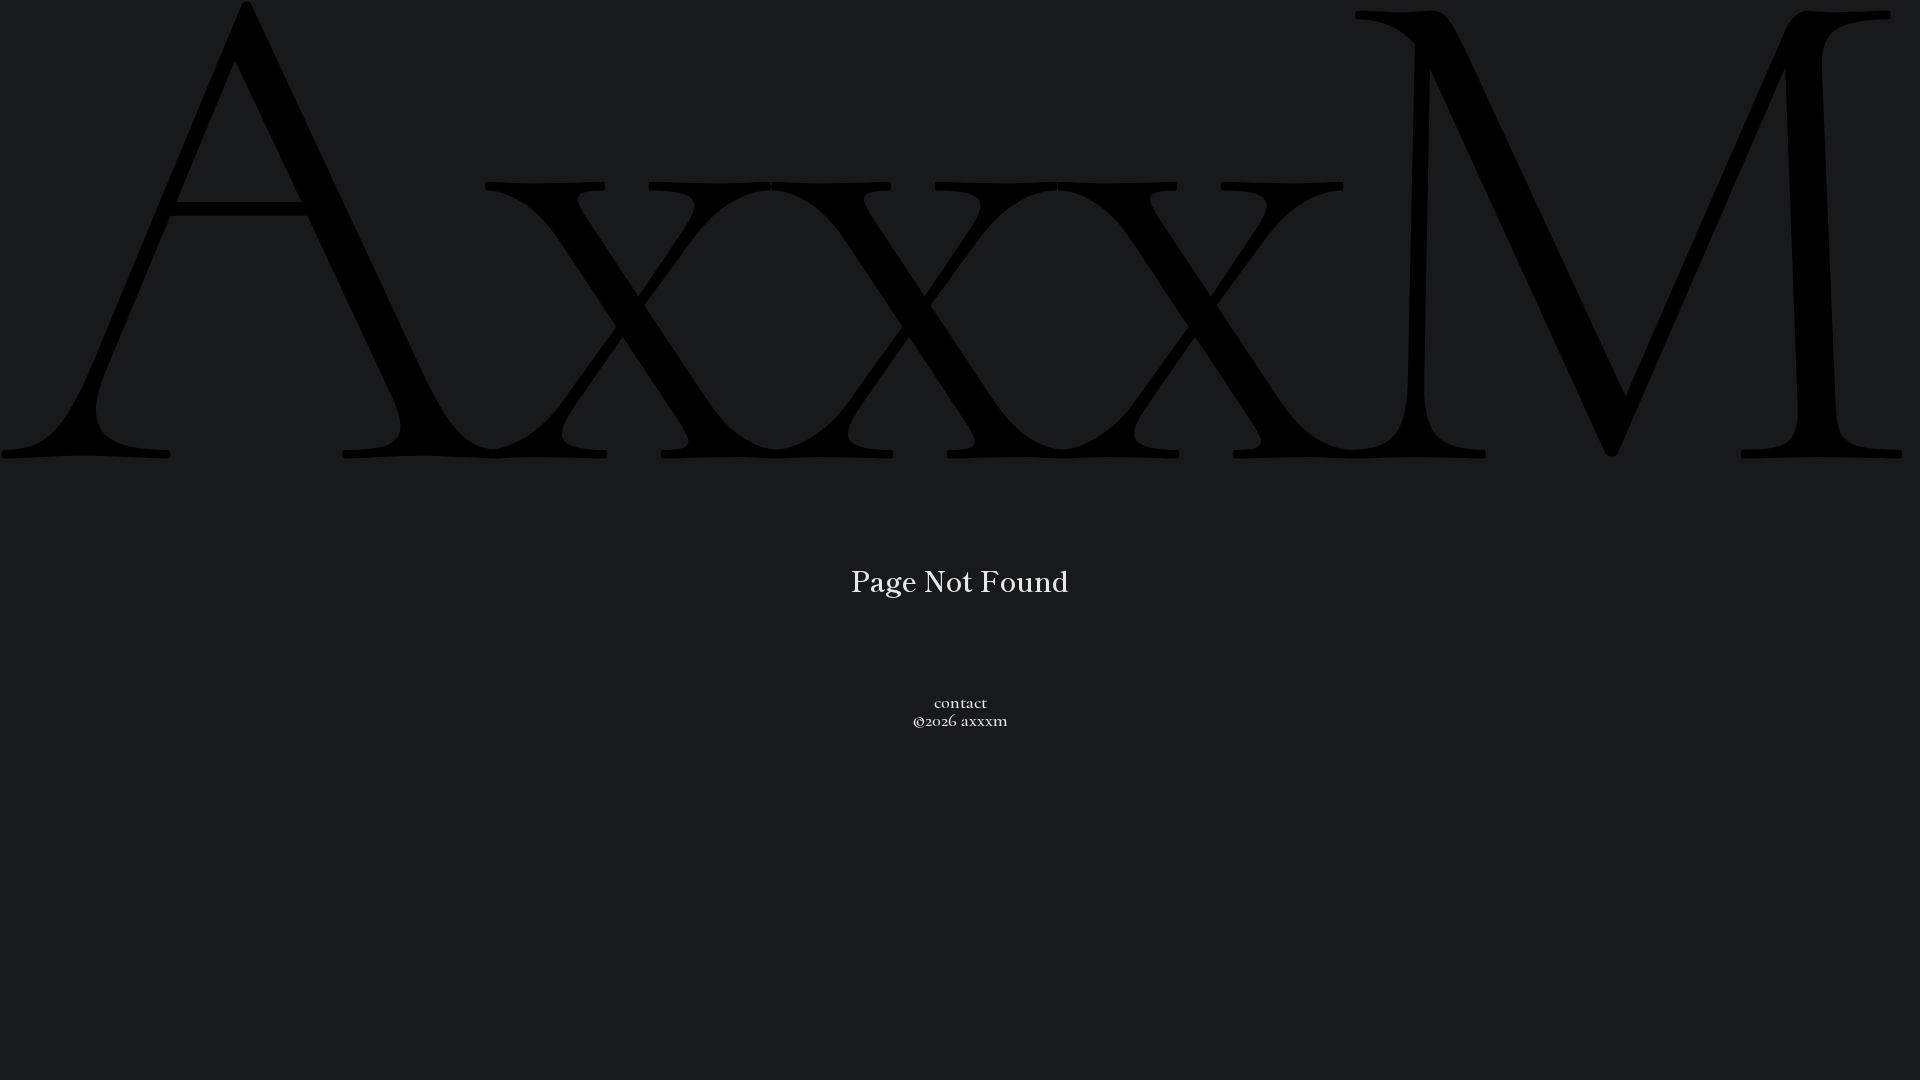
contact (960, 702)
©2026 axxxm (960, 720)
